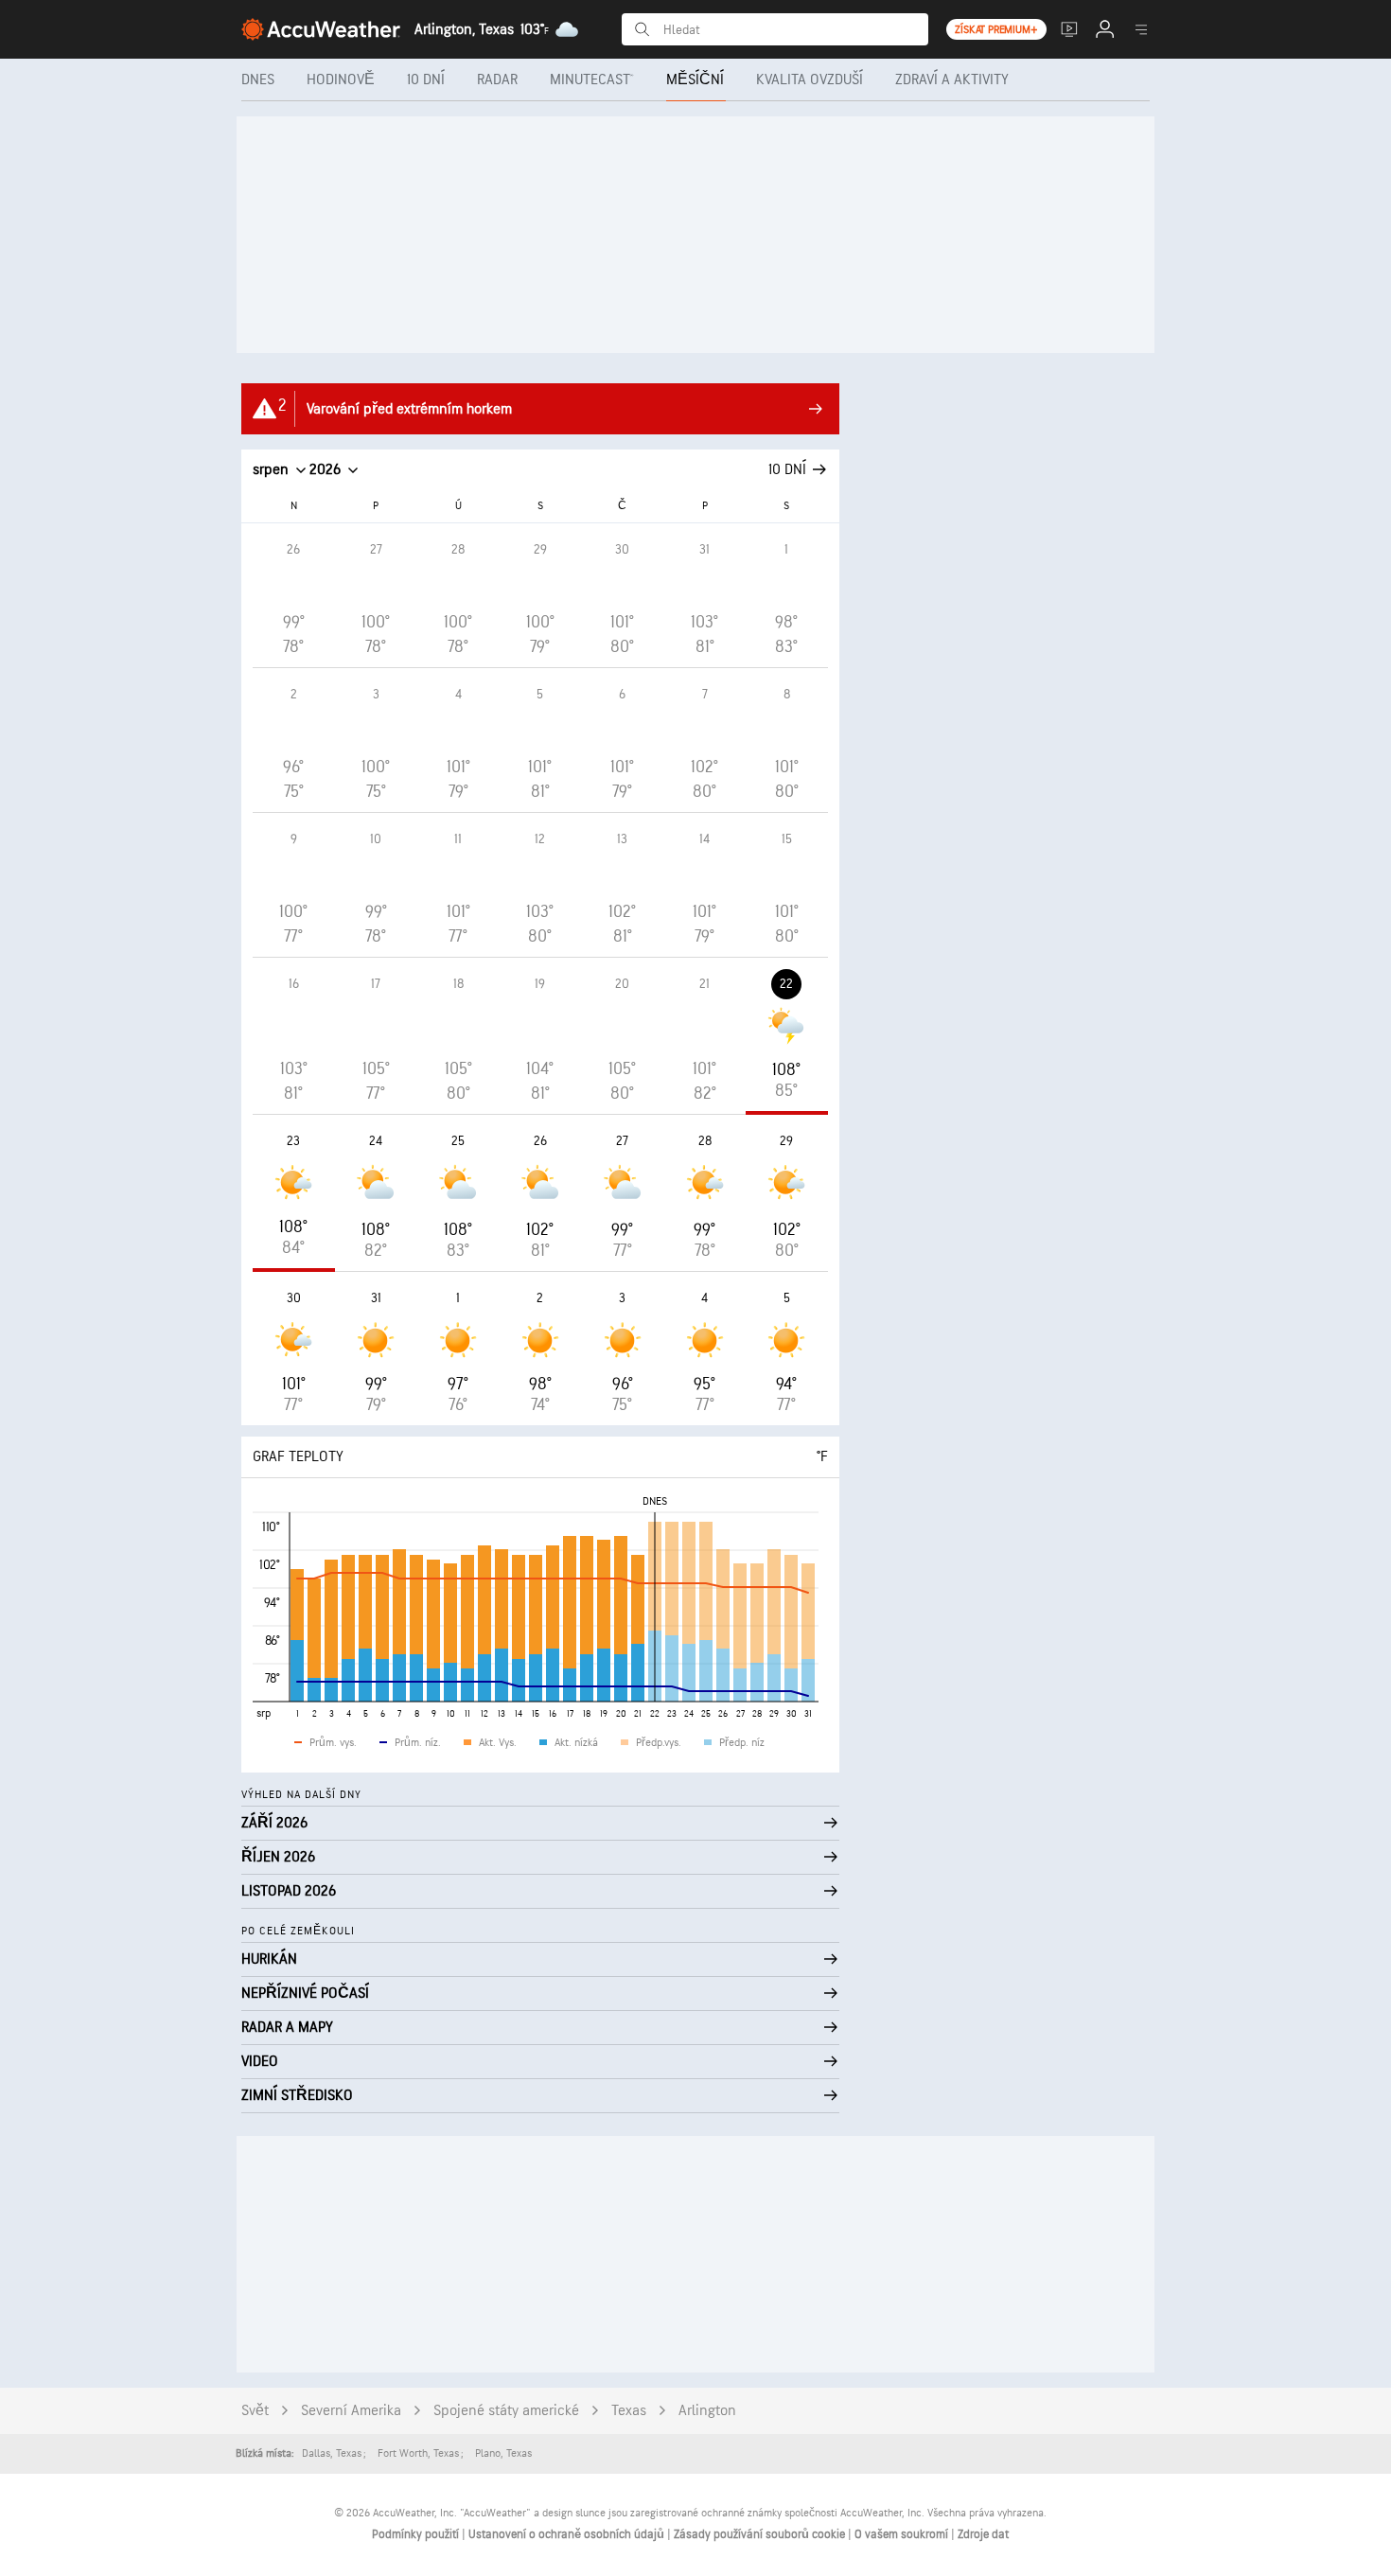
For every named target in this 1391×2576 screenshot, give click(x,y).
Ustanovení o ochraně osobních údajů (568, 2534)
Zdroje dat (983, 2534)
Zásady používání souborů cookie (761, 2534)
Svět (255, 2411)
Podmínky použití (417, 2534)
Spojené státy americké (506, 2411)
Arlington (707, 2411)
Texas (629, 2411)
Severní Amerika (351, 2411)
